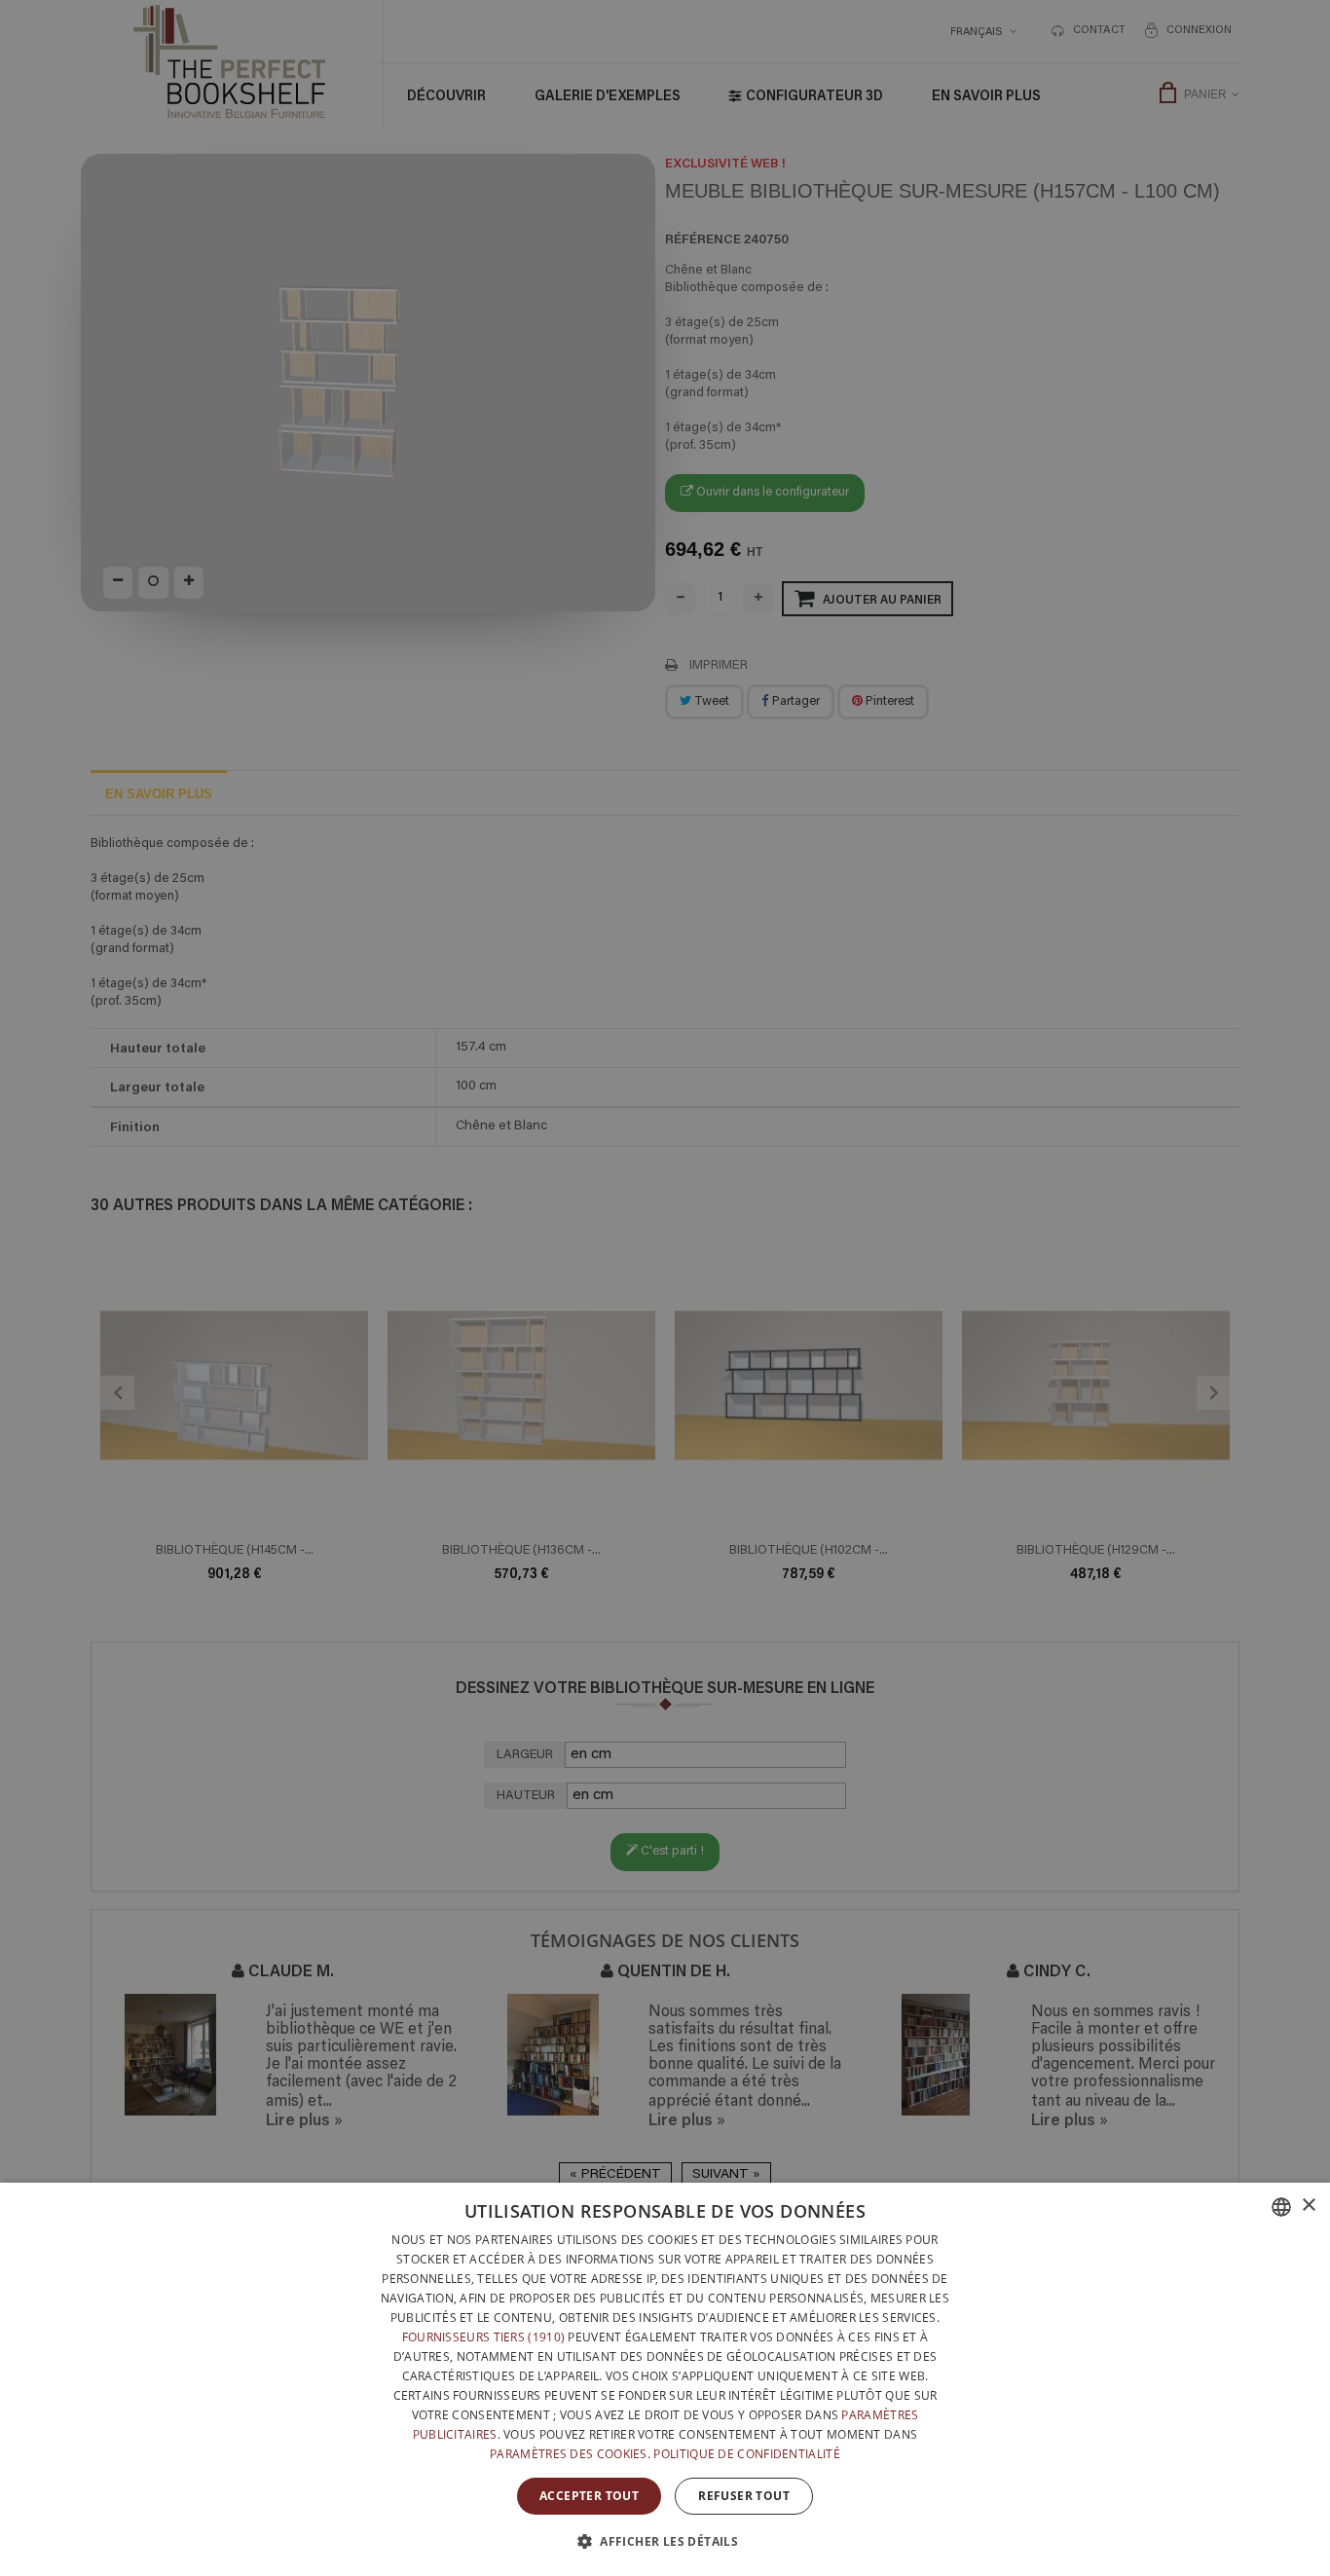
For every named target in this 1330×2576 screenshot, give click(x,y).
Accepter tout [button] (589, 2496)
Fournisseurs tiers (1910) (484, 2337)
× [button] (1308, 2206)
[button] (665, 2541)
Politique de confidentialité (746, 2454)
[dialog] (665, 2379)
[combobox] (1281, 2207)
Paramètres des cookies (569, 2454)
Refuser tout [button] (744, 2496)
